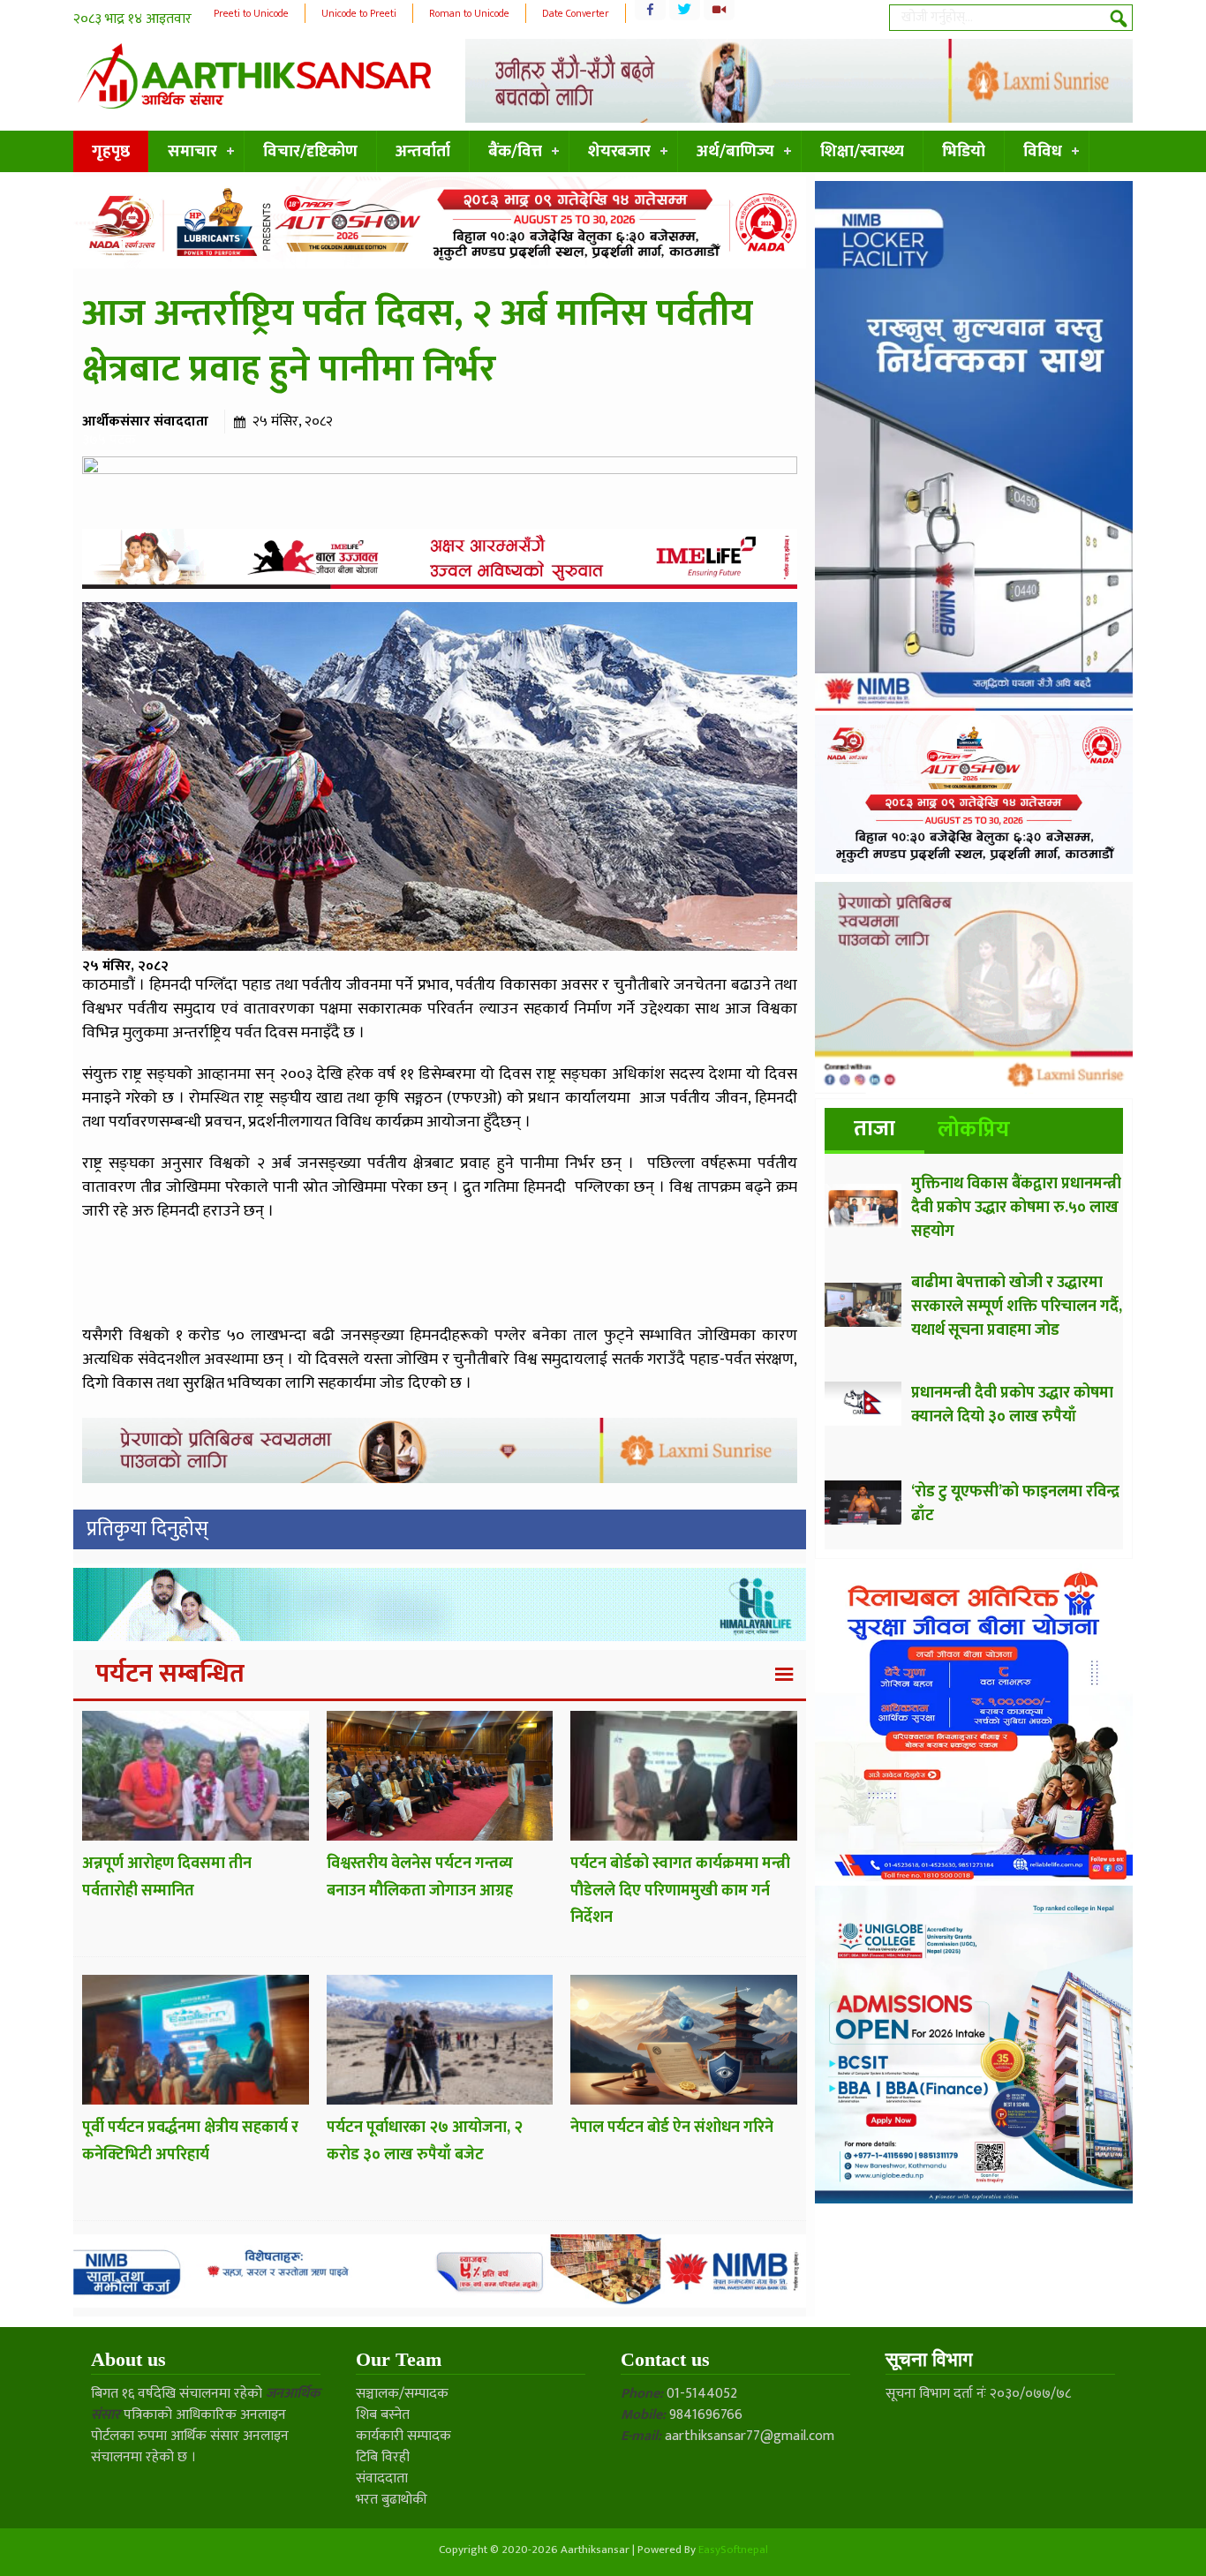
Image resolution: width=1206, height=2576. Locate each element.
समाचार (192, 151)
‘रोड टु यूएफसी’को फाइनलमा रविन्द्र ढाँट (1015, 1504)
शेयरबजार (619, 151)
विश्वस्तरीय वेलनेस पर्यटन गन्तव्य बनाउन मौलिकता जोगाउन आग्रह (420, 1877)
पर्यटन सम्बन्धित (170, 1674)
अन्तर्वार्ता (423, 151)
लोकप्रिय (974, 1130)
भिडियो (964, 151)
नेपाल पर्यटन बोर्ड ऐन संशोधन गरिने (672, 2128)
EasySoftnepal (733, 2550)
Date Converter (576, 13)
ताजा (874, 1129)
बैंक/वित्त (515, 151)
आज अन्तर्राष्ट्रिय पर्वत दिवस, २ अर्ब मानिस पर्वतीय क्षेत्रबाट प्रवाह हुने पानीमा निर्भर (418, 342)
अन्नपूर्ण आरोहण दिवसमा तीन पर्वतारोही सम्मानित (167, 1877)
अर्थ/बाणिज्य (735, 151)
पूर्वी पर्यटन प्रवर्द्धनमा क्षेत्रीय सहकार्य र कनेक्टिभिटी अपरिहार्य (190, 2141)
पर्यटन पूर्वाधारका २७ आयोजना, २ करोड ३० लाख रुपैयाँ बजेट (425, 2141)
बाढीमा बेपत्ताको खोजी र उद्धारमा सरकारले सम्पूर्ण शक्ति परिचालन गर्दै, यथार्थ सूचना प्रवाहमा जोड (1017, 1307)
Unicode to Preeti (359, 13)
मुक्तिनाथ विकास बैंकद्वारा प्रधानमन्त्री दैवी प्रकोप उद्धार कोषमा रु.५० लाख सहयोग (1016, 1208)
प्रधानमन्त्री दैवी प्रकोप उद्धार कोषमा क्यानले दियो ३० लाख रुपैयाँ (1012, 1405)
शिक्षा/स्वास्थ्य (862, 151)
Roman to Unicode (469, 13)
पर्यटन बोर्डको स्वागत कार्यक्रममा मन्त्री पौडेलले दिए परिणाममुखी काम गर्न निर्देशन (680, 1891)
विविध (1043, 151)
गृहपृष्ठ (111, 151)
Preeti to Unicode (251, 13)
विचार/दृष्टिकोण (310, 151)
